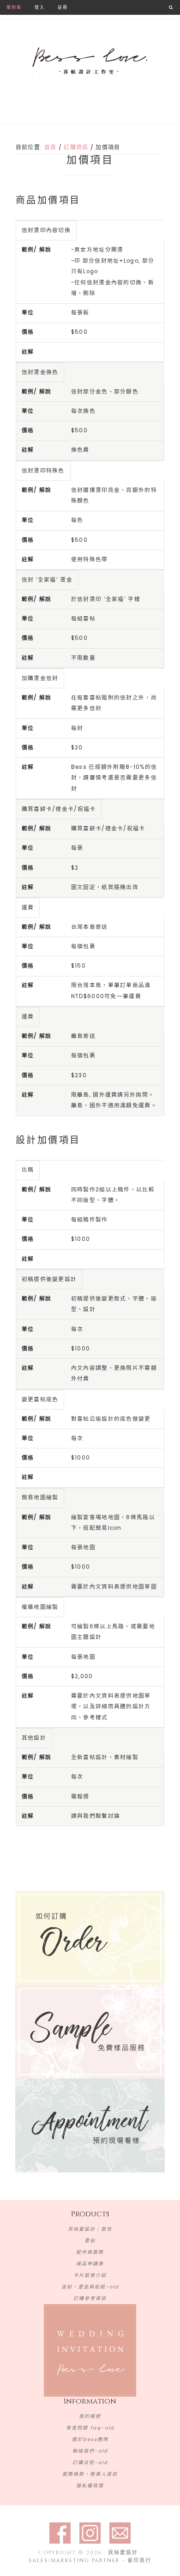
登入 (40, 7)
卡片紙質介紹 (90, 2275)
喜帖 (90, 2241)
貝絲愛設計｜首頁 (90, 2229)
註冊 (63, 7)
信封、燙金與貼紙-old (90, 2287)
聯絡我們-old (90, 2451)
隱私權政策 (90, 2486)
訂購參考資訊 (90, 2298)
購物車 (14, 7)
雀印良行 (139, 2561)
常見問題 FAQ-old (90, 2428)
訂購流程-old (90, 2463)
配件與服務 (90, 2252)
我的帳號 (90, 2416)
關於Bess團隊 (90, 2439)
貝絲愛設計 (90, 61)
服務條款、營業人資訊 (90, 2474)
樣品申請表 (90, 2264)
